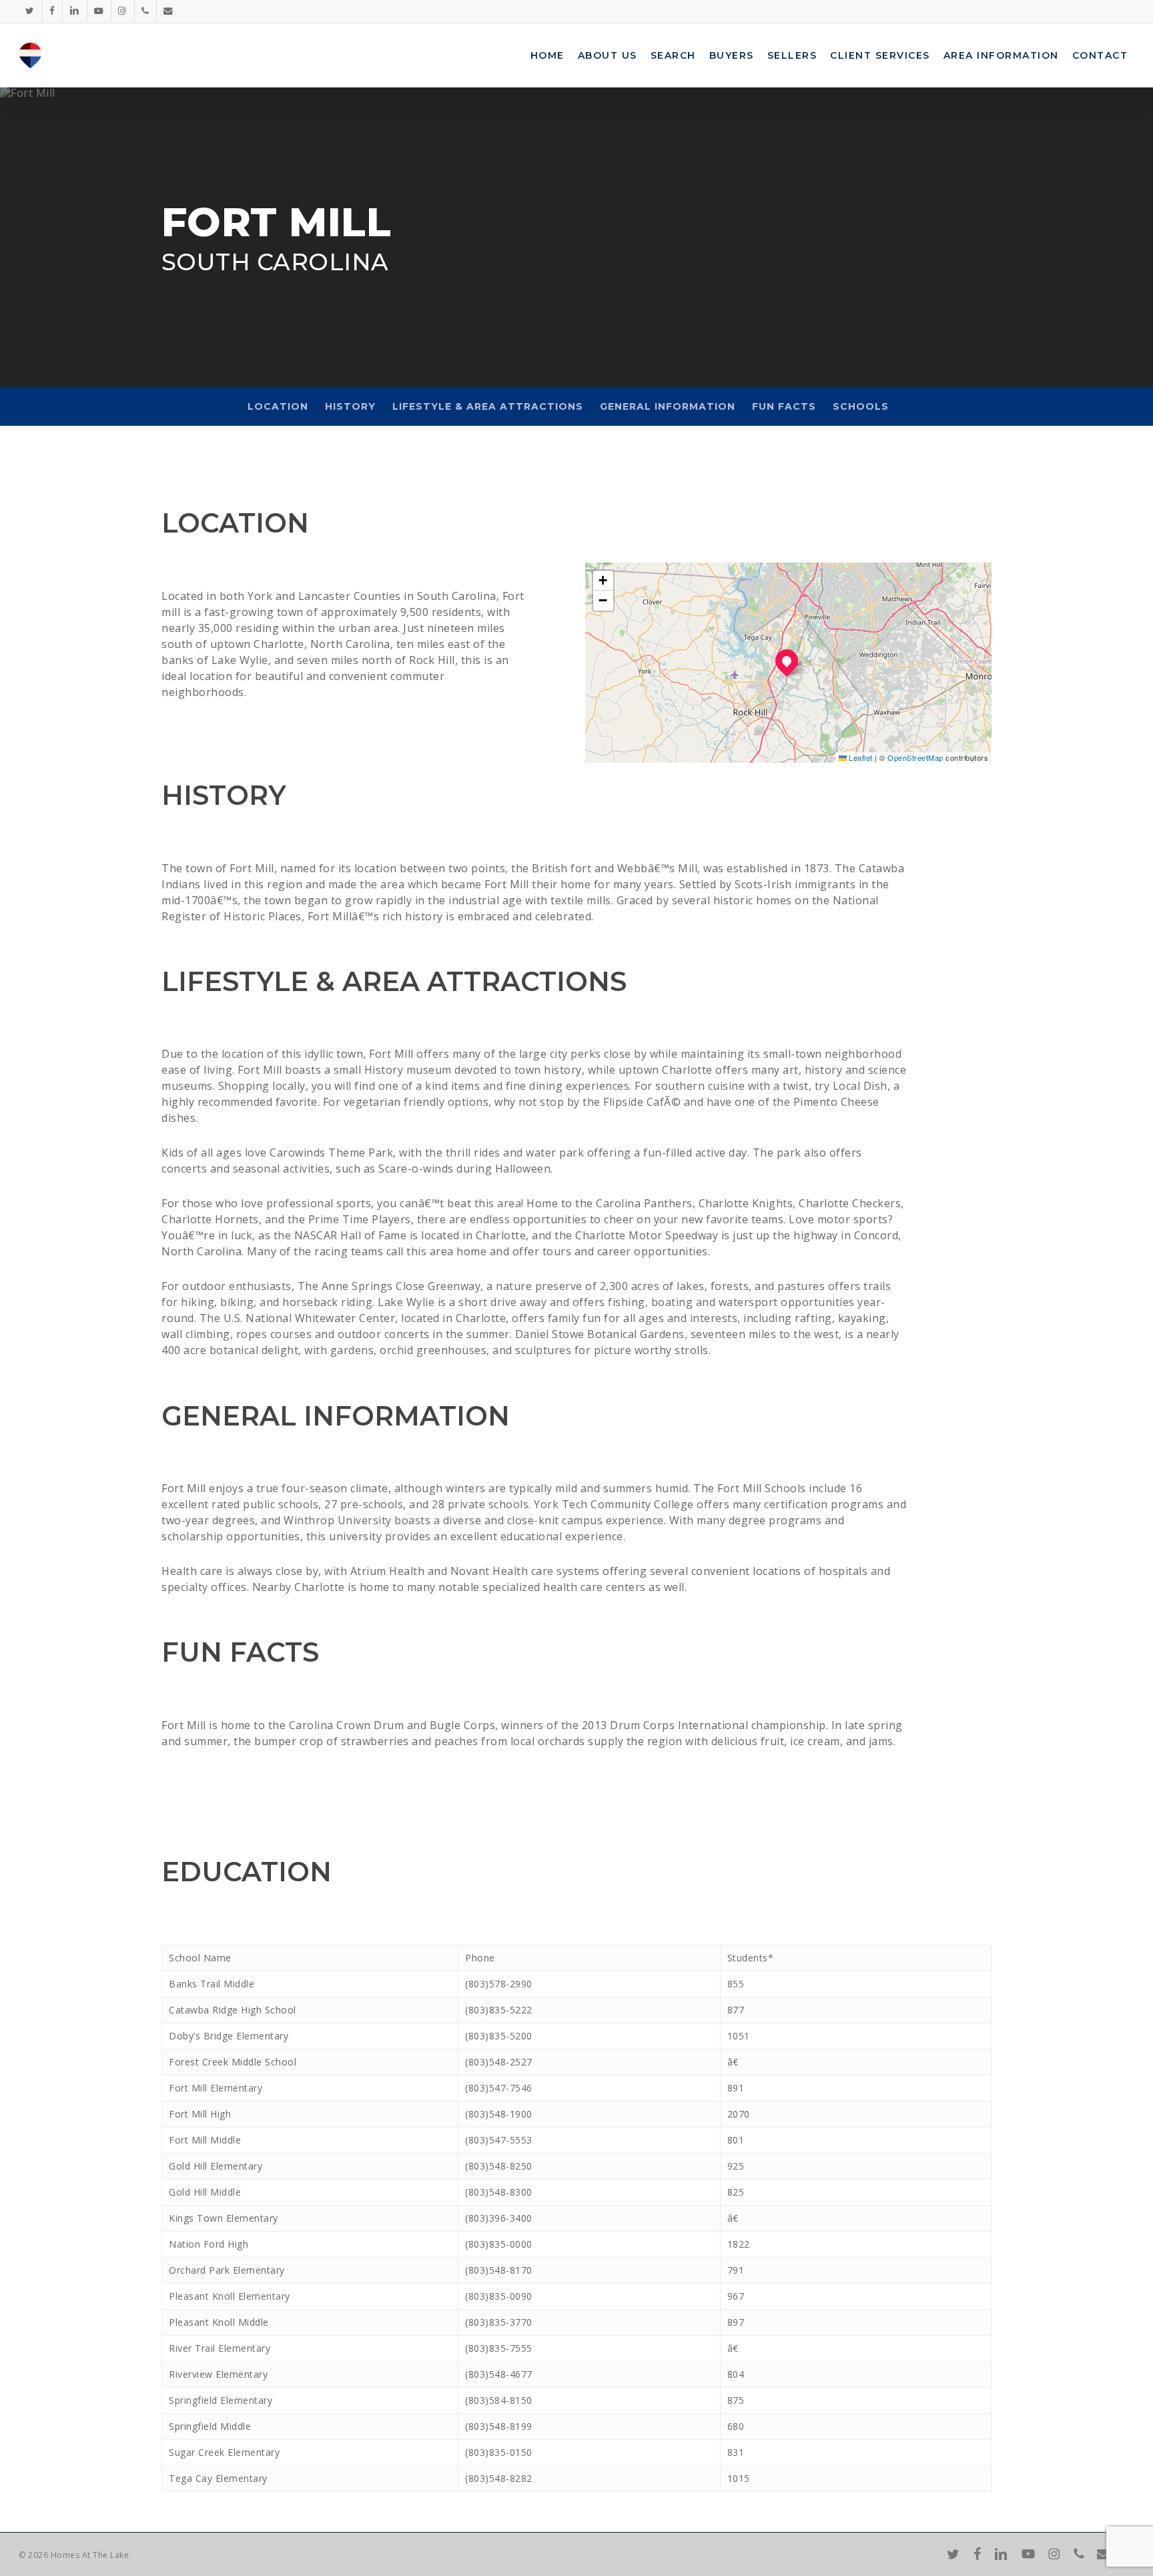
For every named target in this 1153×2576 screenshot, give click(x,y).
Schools (861, 406)
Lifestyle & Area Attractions (488, 406)
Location (278, 406)
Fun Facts (784, 406)
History (350, 406)
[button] (787, 661)
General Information (668, 406)
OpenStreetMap (915, 757)
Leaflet (860, 757)
